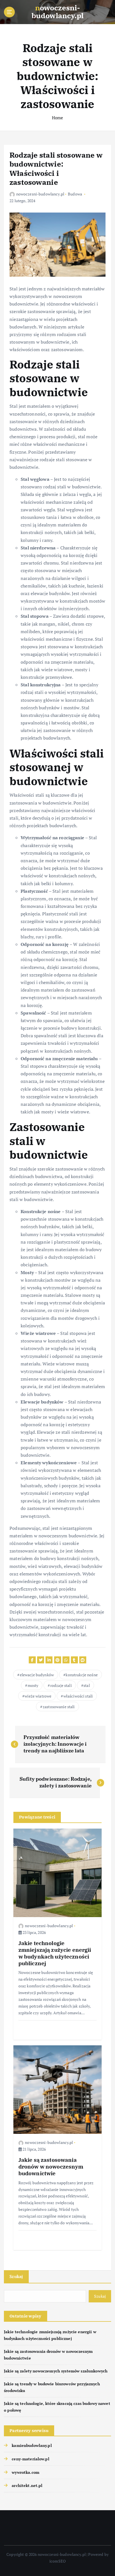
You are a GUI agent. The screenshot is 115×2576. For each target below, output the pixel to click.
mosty (33, 1685)
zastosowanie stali (59, 1707)
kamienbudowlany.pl (32, 2445)
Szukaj (16, 2276)
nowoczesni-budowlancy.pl (40, 194)
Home (58, 118)
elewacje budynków (37, 1675)
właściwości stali (78, 1696)
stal (87, 1685)
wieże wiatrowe (38, 1696)
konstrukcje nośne (82, 1675)
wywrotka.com (26, 2472)
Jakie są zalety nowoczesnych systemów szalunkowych (56, 2371)
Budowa (75, 194)
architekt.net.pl (27, 2485)
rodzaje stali (61, 1685)
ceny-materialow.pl (31, 2459)
